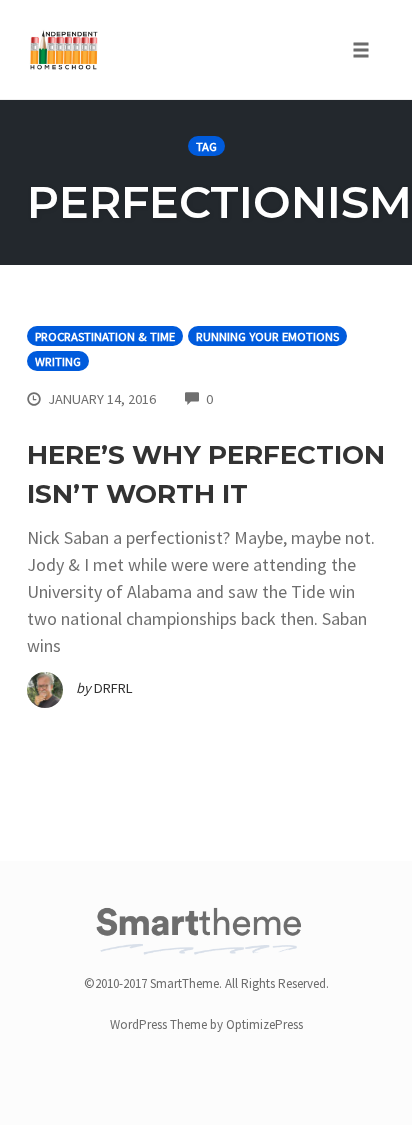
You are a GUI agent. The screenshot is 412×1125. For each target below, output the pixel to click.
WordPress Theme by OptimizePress (206, 1024)
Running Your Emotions (267, 336)
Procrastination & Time (105, 336)
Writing (58, 361)
